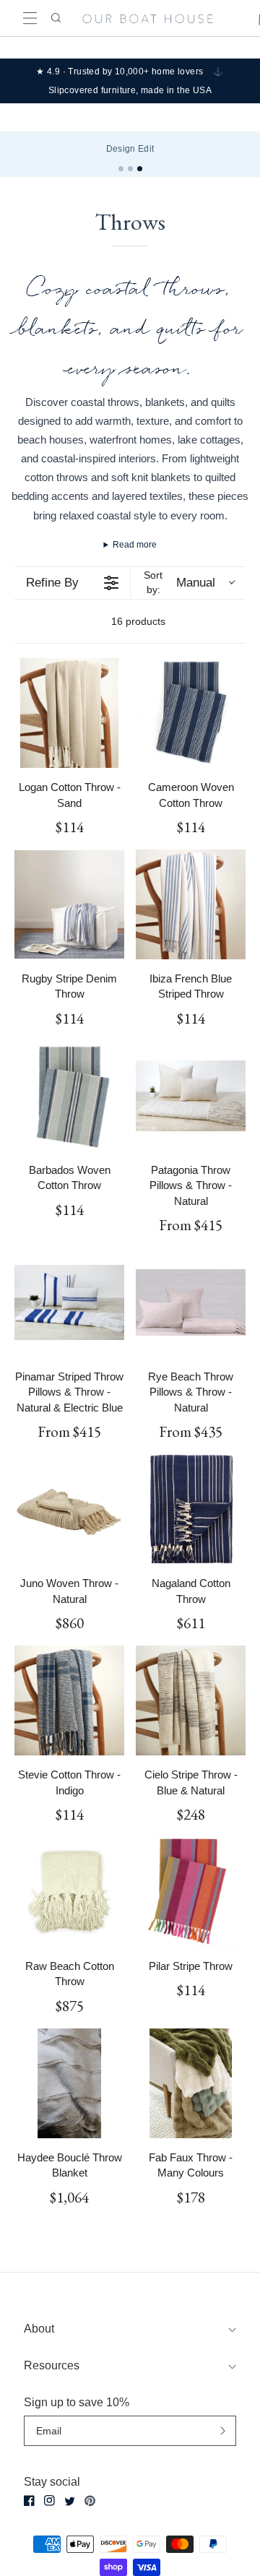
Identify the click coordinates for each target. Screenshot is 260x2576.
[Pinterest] (90, 2501)
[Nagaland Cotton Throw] (191, 1509)
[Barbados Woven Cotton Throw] (69, 1096)
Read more (135, 545)
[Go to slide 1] (121, 169)
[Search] (55, 18)
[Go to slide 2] (130, 169)
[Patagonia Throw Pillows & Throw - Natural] (191, 1096)
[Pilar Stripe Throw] (191, 1892)
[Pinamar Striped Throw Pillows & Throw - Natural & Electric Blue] (69, 1302)
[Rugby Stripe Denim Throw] (69, 904)
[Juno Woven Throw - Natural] (69, 1509)
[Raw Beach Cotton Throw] (69, 1892)
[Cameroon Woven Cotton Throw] (191, 713)
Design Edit (130, 149)
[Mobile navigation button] (30, 18)
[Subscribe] (223, 2430)
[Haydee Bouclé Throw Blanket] (69, 2083)
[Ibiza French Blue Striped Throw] (191, 904)
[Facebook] (29, 2501)
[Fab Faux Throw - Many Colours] (191, 2083)
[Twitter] (70, 2501)
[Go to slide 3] (140, 169)
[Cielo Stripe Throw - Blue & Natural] (191, 1700)
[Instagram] (49, 2501)
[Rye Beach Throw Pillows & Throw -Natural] (191, 1302)
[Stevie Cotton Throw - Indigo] (69, 1700)
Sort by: (179, 582)
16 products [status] (138, 621)
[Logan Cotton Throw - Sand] (69, 713)
